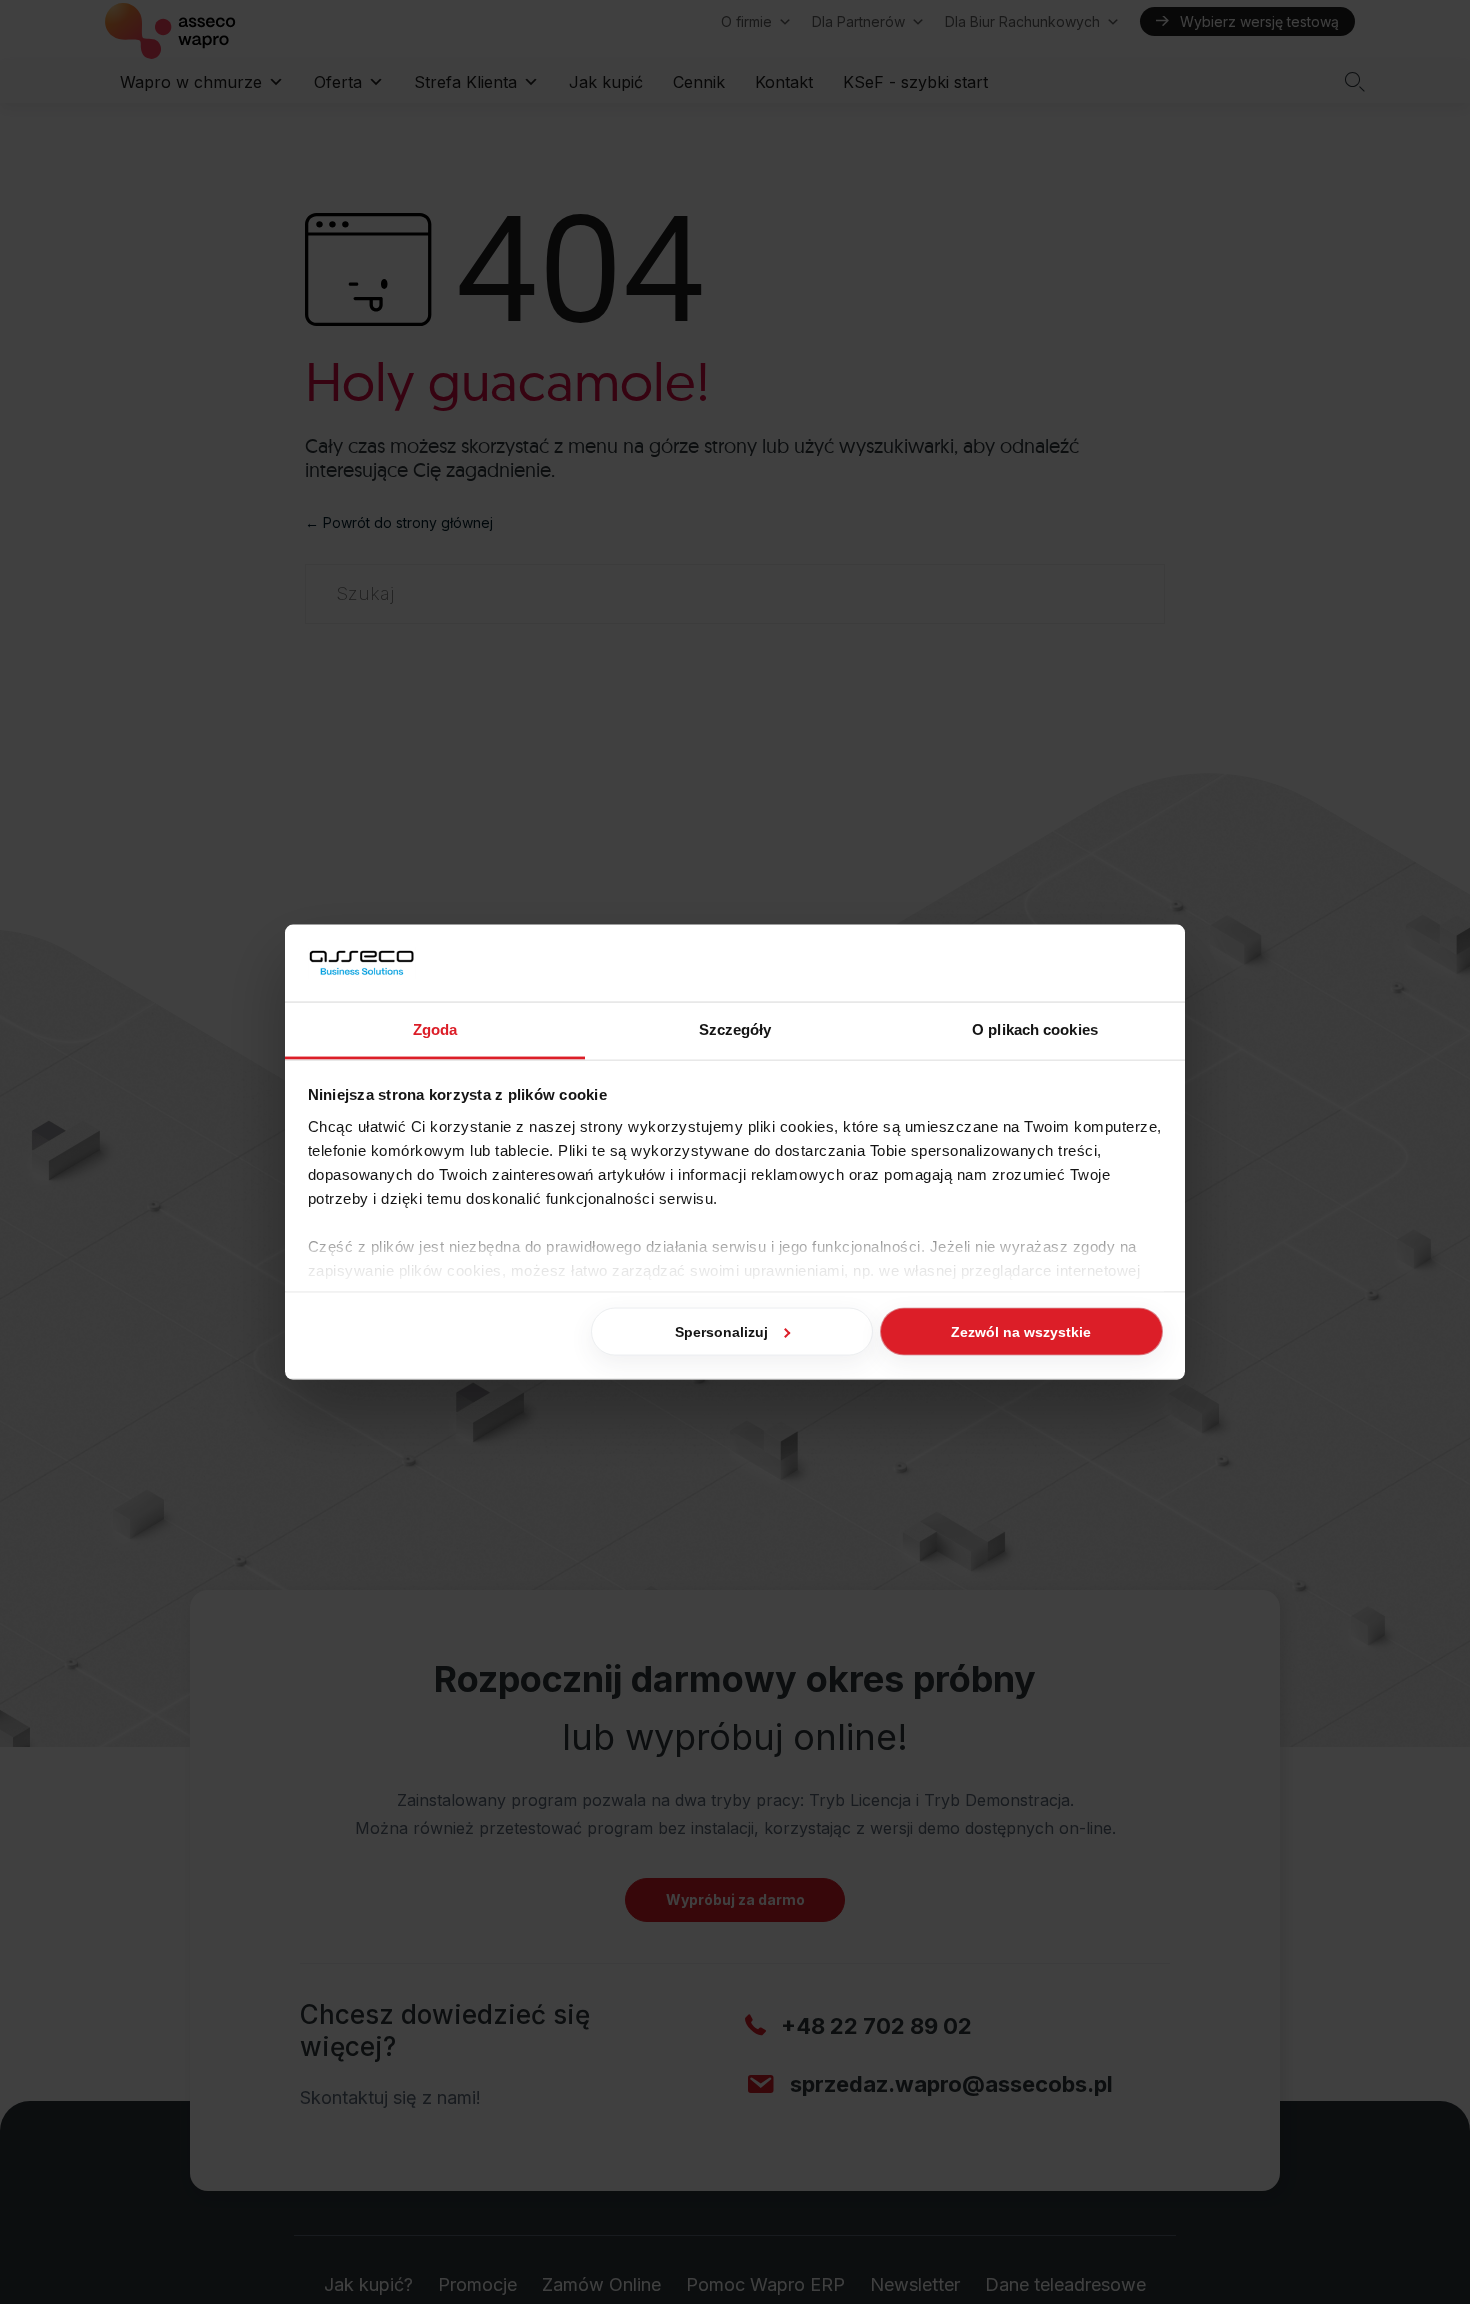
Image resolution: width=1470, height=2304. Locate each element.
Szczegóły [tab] (735, 1028)
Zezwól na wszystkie (1021, 1332)
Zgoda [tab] (435, 1028)
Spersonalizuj (721, 1332)
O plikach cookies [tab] (1035, 1028)
